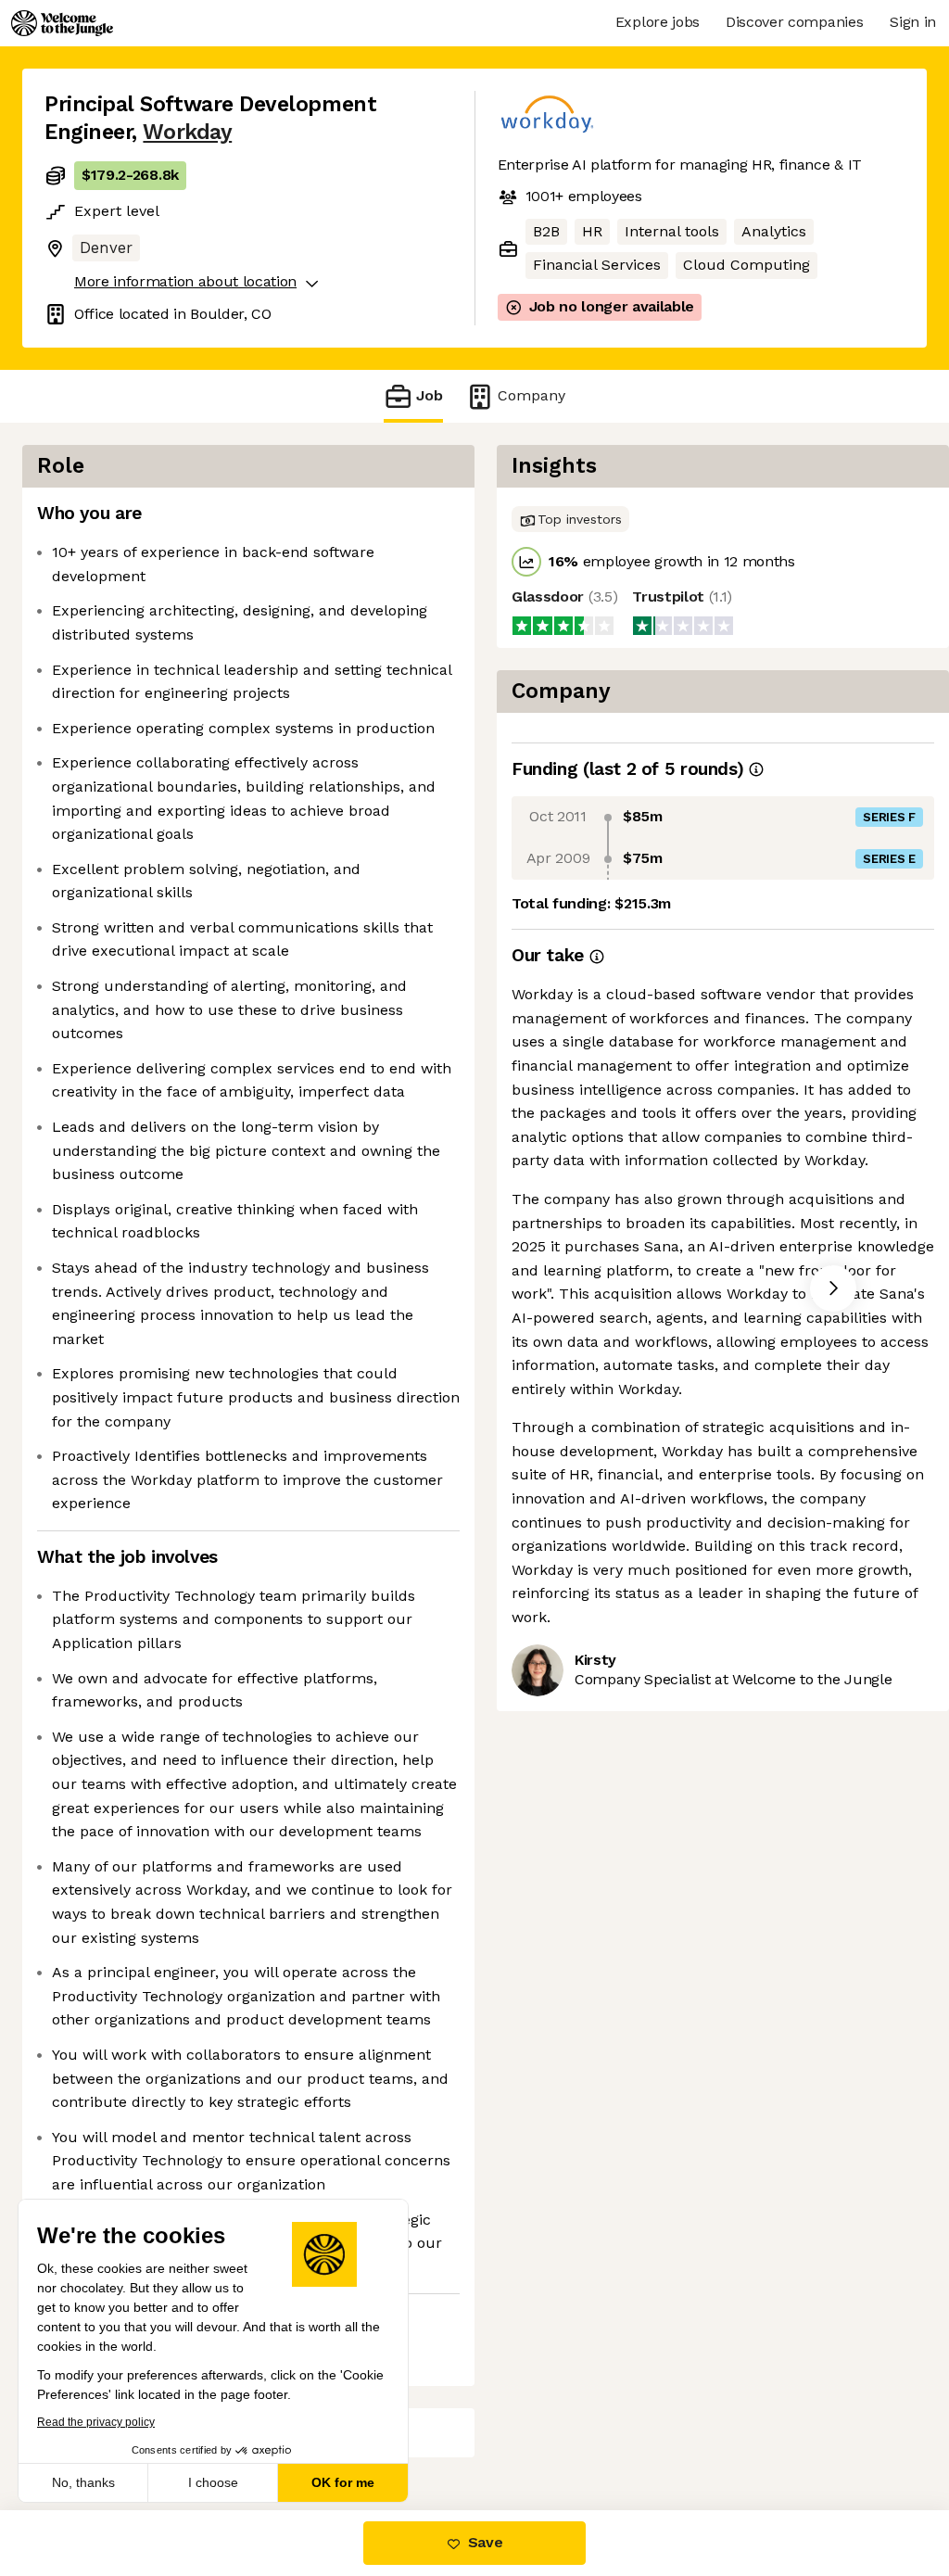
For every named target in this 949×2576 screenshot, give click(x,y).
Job (430, 395)
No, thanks (83, 2482)
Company (531, 395)
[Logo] (62, 23)
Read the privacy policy (96, 2422)
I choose (213, 2482)
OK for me (343, 2482)
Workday (187, 132)
